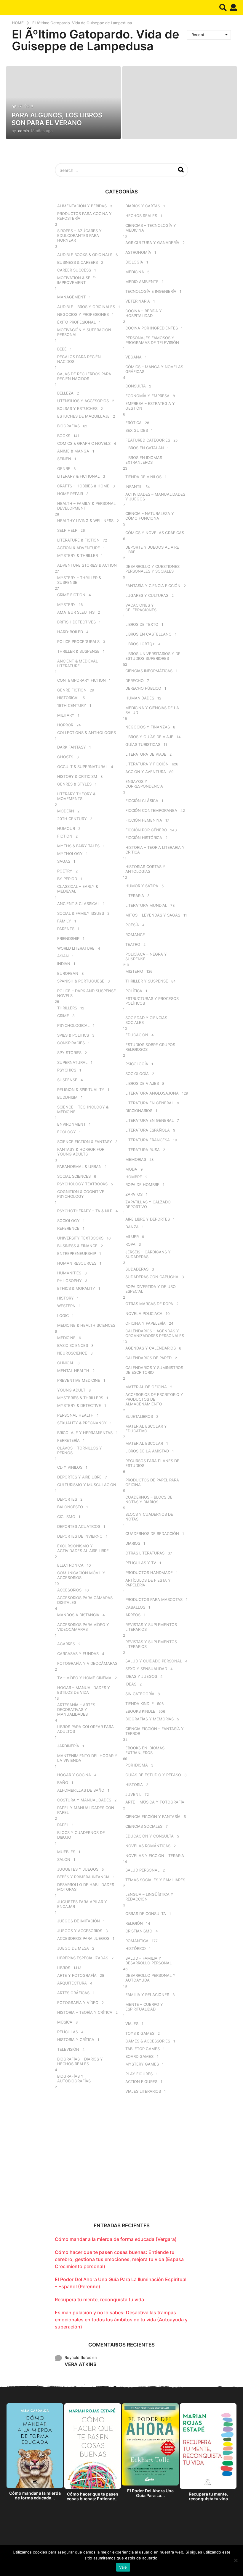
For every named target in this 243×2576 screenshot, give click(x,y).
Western (66, 1306)
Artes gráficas (73, 1993)
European (68, 973)
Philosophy (69, 1281)
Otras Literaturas (145, 1553)
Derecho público (143, 688)
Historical (68, 698)
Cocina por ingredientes (152, 328)
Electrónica (70, 1565)
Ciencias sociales (144, 1826)
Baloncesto (70, 1507)
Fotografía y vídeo (78, 2003)
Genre (64, 468)
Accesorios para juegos (83, 1938)
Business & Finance (77, 1246)
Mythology (70, 854)
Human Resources (77, 1263)
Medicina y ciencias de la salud (152, 710)
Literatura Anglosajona (152, 1093)
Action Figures (141, 2082)
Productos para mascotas (154, 1599)
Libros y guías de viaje (149, 737)
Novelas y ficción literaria (155, 1856)
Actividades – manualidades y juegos (155, 497)
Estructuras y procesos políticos (152, 1001)
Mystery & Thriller (77, 555)
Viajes (132, 2024)
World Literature (76, 948)
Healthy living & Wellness (85, 521)
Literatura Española (148, 1130)
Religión (134, 1923)
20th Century (72, 819)
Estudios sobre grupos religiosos (150, 1047)
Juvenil (133, 1794)
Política (134, 991)
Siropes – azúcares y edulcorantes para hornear (79, 235)
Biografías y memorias (150, 1719)
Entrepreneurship (77, 1253)
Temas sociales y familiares (155, 1880)
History (65, 1298)
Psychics (67, 1070)
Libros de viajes (142, 1083)
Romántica (137, 1941)
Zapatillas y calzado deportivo (148, 1204)
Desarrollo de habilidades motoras (86, 1887)
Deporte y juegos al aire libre (152, 550)
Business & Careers (77, 262)
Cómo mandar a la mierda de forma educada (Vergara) (116, 2239)
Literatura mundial (146, 905)
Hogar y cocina (74, 1775)
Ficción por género (146, 830)
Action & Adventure (79, 548)
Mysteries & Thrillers (80, 1398)
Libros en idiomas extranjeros (144, 460)
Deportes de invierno (80, 1536)
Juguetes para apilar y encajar (82, 1904)
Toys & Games (140, 2033)
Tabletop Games (143, 2049)
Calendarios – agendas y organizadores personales (155, 1333)
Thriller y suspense (147, 981)
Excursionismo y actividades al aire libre (83, 1548)
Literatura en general (150, 1103)
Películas (68, 2032)
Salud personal (142, 1870)
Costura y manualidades (84, 1800)
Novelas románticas (148, 1846)
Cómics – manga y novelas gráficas (154, 369)
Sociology (68, 1221)
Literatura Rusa (143, 1150)
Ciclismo (66, 1517)
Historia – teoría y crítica (85, 2012)
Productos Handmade (149, 1573)
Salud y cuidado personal (154, 1661)
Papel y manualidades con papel (86, 1810)
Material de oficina (146, 1387)
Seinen (64, 459)
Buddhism (67, 1097)
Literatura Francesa (148, 1140)
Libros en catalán (145, 448)
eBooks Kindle (140, 1711)
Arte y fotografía (77, 1975)
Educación (137, 1035)
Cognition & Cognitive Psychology (81, 1194)
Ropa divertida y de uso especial (151, 1289)
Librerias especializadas (83, 1958)
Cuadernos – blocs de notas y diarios (149, 1499)
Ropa (130, 1244)
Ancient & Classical (78, 904)
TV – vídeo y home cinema (84, 1678)
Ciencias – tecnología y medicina (151, 228)
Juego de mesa (73, 1948)
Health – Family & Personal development (86, 506)
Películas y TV (141, 1563)
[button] (223, 7)
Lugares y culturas (147, 595)
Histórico (136, 1948)
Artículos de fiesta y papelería (148, 1583)
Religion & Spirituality (81, 1090)
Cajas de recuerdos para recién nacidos (84, 376)
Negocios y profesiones (83, 314)
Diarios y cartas (143, 206)
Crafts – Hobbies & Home (83, 486)
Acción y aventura (146, 772)
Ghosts (65, 757)
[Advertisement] (121, 2163)
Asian (63, 956)
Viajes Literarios (143, 2091)
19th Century (72, 705)
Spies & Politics (73, 1035)
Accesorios (69, 1590)
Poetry (65, 871)
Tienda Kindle (140, 1704)
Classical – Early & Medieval (78, 889)
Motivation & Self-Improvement (77, 280)
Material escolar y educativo (146, 1428)
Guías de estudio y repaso (153, 1775)
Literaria (135, 896)
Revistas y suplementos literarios (151, 1627)
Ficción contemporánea (151, 810)
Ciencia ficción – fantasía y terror (155, 1731)
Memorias (136, 1159)
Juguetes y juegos (78, 1869)
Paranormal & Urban (79, 1166)
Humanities (69, 1273)
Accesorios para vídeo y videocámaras (83, 1627)
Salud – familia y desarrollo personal (148, 1961)
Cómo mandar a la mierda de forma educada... (35, 2495)
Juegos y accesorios (80, 1931)
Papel (63, 1825)
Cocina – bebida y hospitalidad (144, 313)
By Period (67, 879)
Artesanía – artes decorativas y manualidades (76, 1709)
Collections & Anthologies (87, 733)
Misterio (134, 971)
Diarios (133, 1543)
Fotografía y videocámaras (87, 1663)
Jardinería (68, 1746)
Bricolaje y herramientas (85, 1433)
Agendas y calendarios (151, 1348)
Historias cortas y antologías (145, 869)
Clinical (66, 1363)
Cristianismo (139, 1931)
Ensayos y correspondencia (144, 784)
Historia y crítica (76, 2040)
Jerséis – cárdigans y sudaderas (148, 1254)
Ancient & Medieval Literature (77, 663)
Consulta (136, 386)
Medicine (66, 1338)
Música (65, 2022)
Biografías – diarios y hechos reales (80, 2061)
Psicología (137, 1064)
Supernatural (72, 1062)
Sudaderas (137, 1269)
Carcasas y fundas (78, 1654)
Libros (64, 1968)
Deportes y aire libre (79, 1477)
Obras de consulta (146, 1914)
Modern (66, 811)
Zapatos (134, 1194)
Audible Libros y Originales (86, 307)
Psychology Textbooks (82, 1184)
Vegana (134, 357)
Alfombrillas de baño (81, 1790)
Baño (63, 1782)
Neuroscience (72, 1353)
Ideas (131, 1684)
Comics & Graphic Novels (84, 443)
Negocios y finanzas (148, 727)
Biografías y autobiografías (74, 2079)
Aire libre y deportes (148, 1219)
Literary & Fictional (78, 476)
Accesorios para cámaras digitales (85, 1600)
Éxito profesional (76, 322)
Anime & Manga (73, 451)
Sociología (137, 1074)
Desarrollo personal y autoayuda (150, 1978)
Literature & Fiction (78, 540)
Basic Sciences (73, 1345)
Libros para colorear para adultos (85, 1729)
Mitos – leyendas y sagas (153, 915)
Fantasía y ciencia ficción (153, 586)
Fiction (65, 836)
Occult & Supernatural (82, 767)
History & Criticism (77, 776)
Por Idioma (137, 1765)
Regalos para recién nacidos (79, 359)
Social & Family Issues (81, 913)
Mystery (66, 605)
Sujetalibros (139, 1416)
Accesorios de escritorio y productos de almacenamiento (154, 1399)
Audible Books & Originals (85, 255)
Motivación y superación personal (84, 332)
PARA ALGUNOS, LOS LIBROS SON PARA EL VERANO (57, 119)
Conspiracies (71, 1043)
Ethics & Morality (76, 1288)
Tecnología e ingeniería (151, 291)
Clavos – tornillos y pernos (80, 1450)
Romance (135, 935)
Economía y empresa (147, 396)
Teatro (133, 944)
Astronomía (138, 252)
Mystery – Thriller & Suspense (79, 580)
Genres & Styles (74, 784)
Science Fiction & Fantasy (85, 1142)
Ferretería (68, 1440)
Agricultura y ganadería (152, 243)
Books (64, 436)
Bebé (62, 349)
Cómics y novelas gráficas (155, 533)
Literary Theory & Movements (76, 796)
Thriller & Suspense (78, 651)
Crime (63, 1016)
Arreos (133, 1615)
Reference (68, 1228)
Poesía (132, 925)
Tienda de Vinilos (143, 477)
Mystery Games (142, 2064)
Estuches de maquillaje (83, 416)
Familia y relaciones (147, 1995)
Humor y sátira (142, 886)
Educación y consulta (150, 1836)
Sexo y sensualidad (146, 1669)
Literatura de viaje (146, 754)
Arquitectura (72, 1983)
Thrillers (67, 1008)
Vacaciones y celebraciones (141, 607)
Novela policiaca (144, 1313)
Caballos (135, 1607)
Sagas (64, 861)
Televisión (68, 2049)
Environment (71, 1124)
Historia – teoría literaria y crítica (155, 850)
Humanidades (140, 698)
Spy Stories (69, 1053)
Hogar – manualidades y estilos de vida (84, 1690)
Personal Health (75, 1415)
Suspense (67, 1080)
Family (64, 921)
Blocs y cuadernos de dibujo (81, 1835)
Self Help (67, 530)
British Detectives (76, 622)
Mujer (132, 1237)
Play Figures (139, 2074)
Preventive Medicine (79, 1380)
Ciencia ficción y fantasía (153, 1817)
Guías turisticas (143, 744)
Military (66, 715)
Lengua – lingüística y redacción (149, 1897)
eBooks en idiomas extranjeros (145, 1750)
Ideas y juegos (141, 1676)
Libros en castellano (148, 634)
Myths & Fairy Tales (78, 846)
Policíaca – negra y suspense (146, 956)
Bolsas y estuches (77, 408)
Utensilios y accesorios (83, 401)
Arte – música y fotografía (155, 1802)
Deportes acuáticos (79, 1526)
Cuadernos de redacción (152, 1533)
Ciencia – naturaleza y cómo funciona (150, 516)
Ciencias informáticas (149, 671)
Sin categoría (140, 1694)
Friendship (68, 938)
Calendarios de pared (148, 1358)
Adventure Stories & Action (87, 565)
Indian (64, 964)
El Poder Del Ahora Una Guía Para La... (150, 2493)
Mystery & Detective (79, 1405)
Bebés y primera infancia (83, 1877)
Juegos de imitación (79, 1921)
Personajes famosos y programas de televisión (152, 340)
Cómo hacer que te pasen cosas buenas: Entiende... (93, 2496)
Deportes (67, 1499)
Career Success (74, 270)
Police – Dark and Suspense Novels (87, 993)
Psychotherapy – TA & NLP (85, 1211)
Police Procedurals (78, 641)
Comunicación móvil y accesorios (81, 1575)
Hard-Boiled (70, 632)
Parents (66, 929)
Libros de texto (142, 624)
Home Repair (70, 494)
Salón (64, 1859)
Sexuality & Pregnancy (82, 1423)
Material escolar (144, 1443)
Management (71, 297)
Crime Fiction (71, 595)
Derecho (135, 681)
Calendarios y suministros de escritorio (154, 1370)
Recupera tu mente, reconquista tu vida (99, 2299)
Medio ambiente (142, 282)
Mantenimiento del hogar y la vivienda (87, 1758)
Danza (132, 1227)
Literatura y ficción (147, 764)
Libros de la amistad (147, 1451)
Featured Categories (148, 440)
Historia (134, 1785)
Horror (65, 725)
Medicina (135, 272)
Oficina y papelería (146, 1323)
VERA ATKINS (80, 2364)
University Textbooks (80, 1238)
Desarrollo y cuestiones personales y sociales (152, 569)
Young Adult (71, 1390)
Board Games (139, 2056)
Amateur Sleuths (76, 612)
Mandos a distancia (78, 1615)
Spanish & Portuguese (81, 981)
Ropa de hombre (142, 1184)
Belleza (65, 393)
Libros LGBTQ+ (140, 644)
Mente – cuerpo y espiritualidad (144, 2007)
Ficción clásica (142, 801)
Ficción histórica (144, 838)
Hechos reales (141, 216)
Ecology (67, 1132)
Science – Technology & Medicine (83, 1109)
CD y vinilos (70, 1467)
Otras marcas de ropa (149, 1304)
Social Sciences (74, 1176)
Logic (63, 1316)
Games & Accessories (148, 2041)
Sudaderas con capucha (152, 1277)
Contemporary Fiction (81, 680)
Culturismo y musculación (87, 1485)
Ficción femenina (144, 820)
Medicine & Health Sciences (86, 1325)
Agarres (66, 1644)
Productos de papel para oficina (152, 1482)
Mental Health (73, 1371)
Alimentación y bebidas (82, 206)
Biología (134, 262)
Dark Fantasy (72, 747)
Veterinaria (138, 301)
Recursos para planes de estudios (152, 1463)
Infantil (134, 487)
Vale (123, 2567)
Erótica (134, 423)
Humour (66, 828)
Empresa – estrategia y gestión (150, 406)
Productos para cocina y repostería (84, 216)
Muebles (66, 1852)
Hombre (134, 1177)
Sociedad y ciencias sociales (146, 1020)
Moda (131, 1169)
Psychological (73, 1025)
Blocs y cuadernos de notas (149, 1517)
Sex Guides (137, 430)
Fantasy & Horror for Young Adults (81, 1152)
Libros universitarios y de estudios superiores (153, 656)
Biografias (68, 426)
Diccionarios (139, 1111)
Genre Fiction (72, 690)
